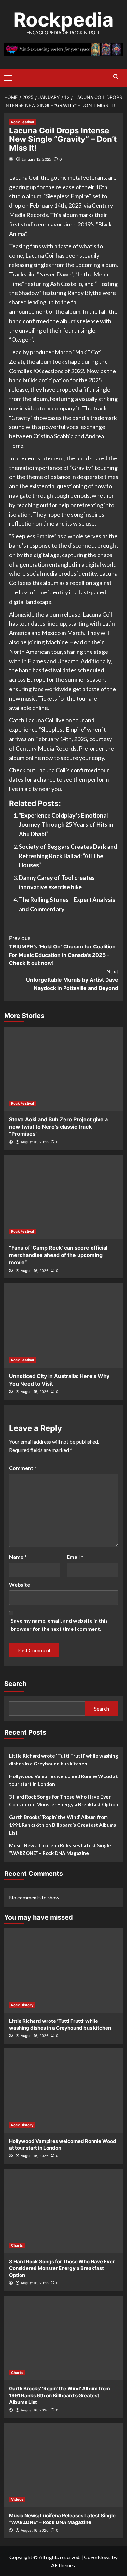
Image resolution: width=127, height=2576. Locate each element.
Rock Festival (22, 122)
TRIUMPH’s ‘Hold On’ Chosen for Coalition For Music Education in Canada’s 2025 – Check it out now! (62, 951)
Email (75, 1557)
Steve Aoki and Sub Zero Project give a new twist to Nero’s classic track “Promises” (58, 1127)
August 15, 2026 (35, 1392)
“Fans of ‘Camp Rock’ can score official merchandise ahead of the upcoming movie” (58, 1255)
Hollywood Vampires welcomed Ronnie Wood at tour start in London (63, 1780)
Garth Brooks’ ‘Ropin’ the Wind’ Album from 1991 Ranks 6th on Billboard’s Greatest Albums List (63, 1825)
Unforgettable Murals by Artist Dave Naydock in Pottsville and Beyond (72, 980)
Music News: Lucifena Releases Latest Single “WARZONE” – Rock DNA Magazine (60, 1849)
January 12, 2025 (37, 159)
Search (15, 1684)
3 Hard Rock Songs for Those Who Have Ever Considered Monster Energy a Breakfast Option (64, 1801)
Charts (17, 2245)
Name (18, 1557)
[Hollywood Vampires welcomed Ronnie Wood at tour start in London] (64, 2091)
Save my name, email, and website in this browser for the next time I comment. (59, 1625)
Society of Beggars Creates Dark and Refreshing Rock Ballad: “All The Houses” (68, 856)
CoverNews (97, 2557)
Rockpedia (63, 19)
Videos (17, 2499)
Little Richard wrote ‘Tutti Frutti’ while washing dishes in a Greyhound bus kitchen (64, 1760)
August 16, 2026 (35, 1142)
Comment (23, 1468)
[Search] (116, 77)
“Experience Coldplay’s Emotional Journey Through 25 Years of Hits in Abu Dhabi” (66, 825)
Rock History (22, 2005)
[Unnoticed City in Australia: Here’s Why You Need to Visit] (64, 1325)
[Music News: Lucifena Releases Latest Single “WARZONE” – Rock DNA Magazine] (64, 2465)
